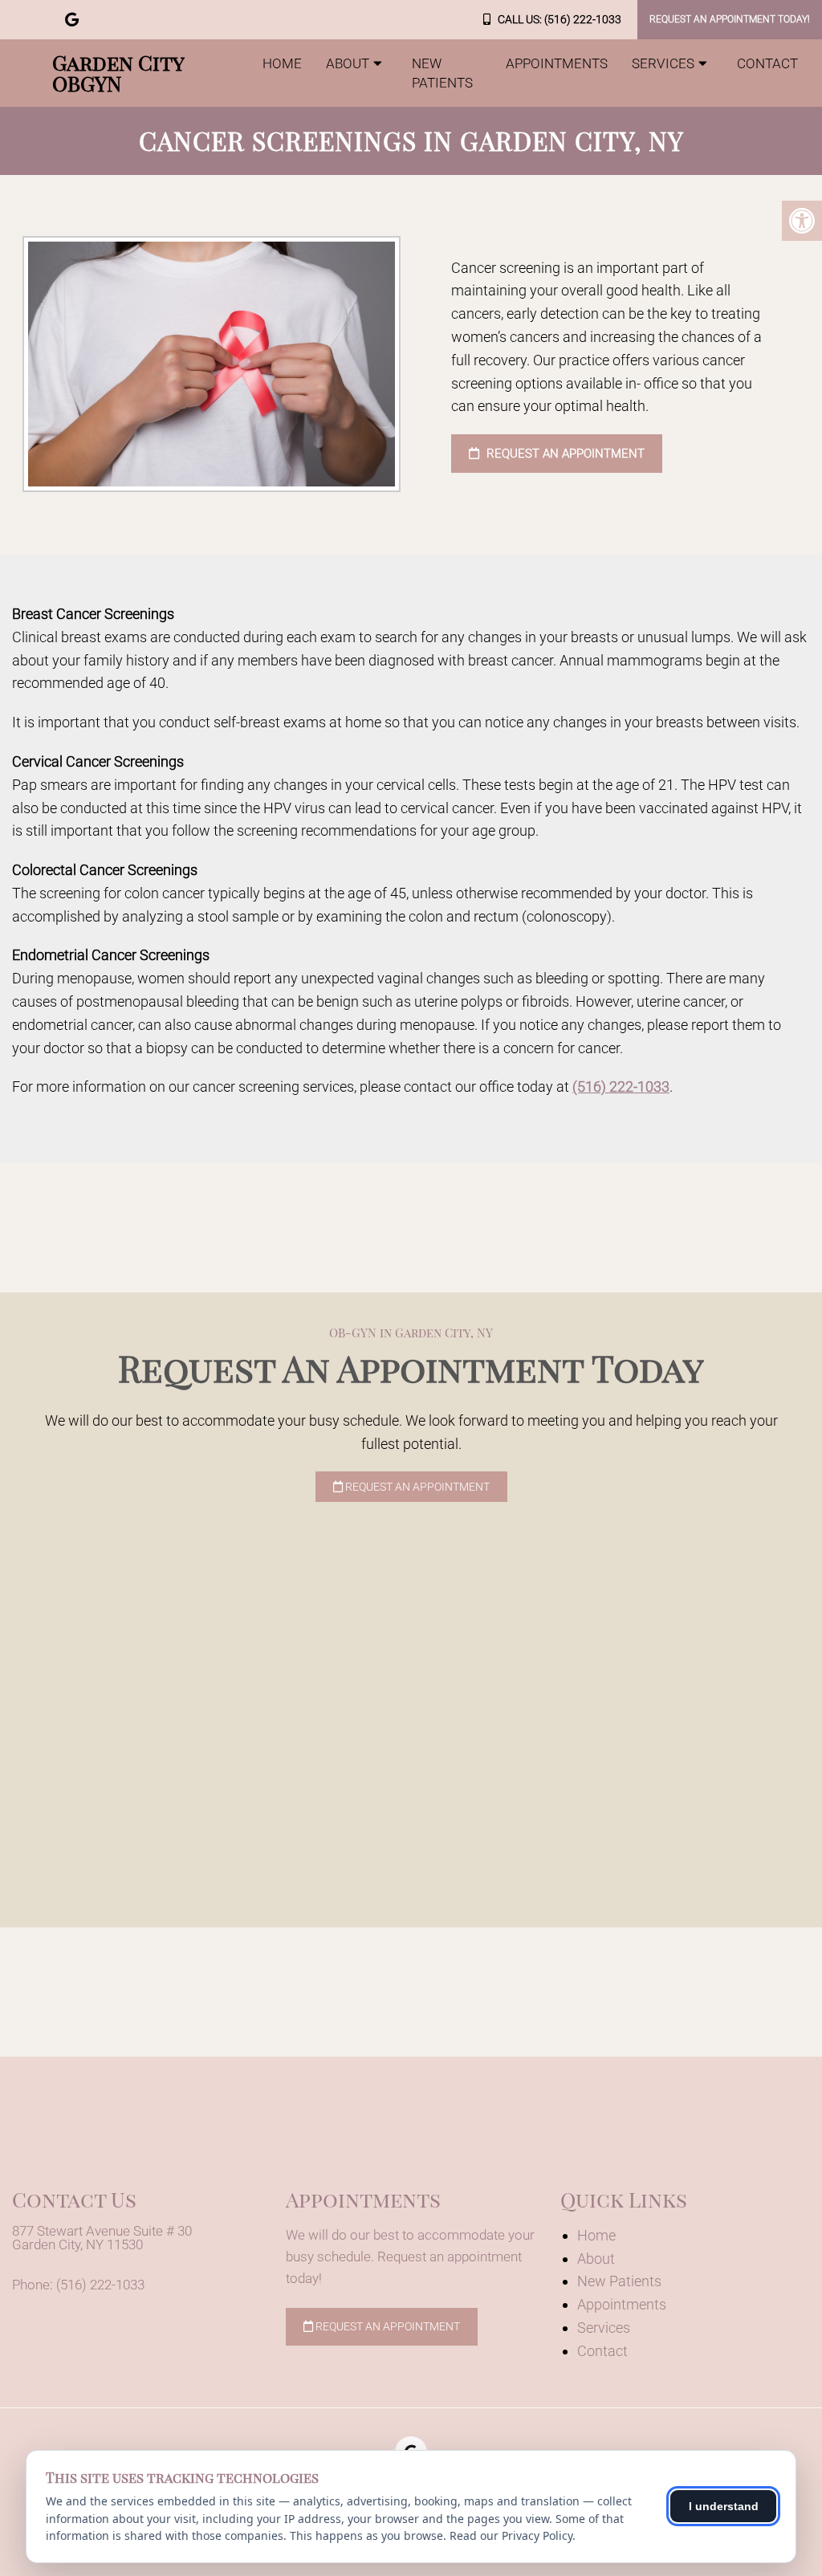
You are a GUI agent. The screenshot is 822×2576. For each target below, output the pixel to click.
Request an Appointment (564, 454)
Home (282, 63)
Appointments (557, 63)
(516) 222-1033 (583, 19)
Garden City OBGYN (118, 73)
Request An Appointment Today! (730, 19)
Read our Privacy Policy (511, 2535)
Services (663, 63)
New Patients (442, 73)
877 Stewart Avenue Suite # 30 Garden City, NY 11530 (102, 2238)
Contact (767, 63)
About (348, 63)
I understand (724, 2506)
